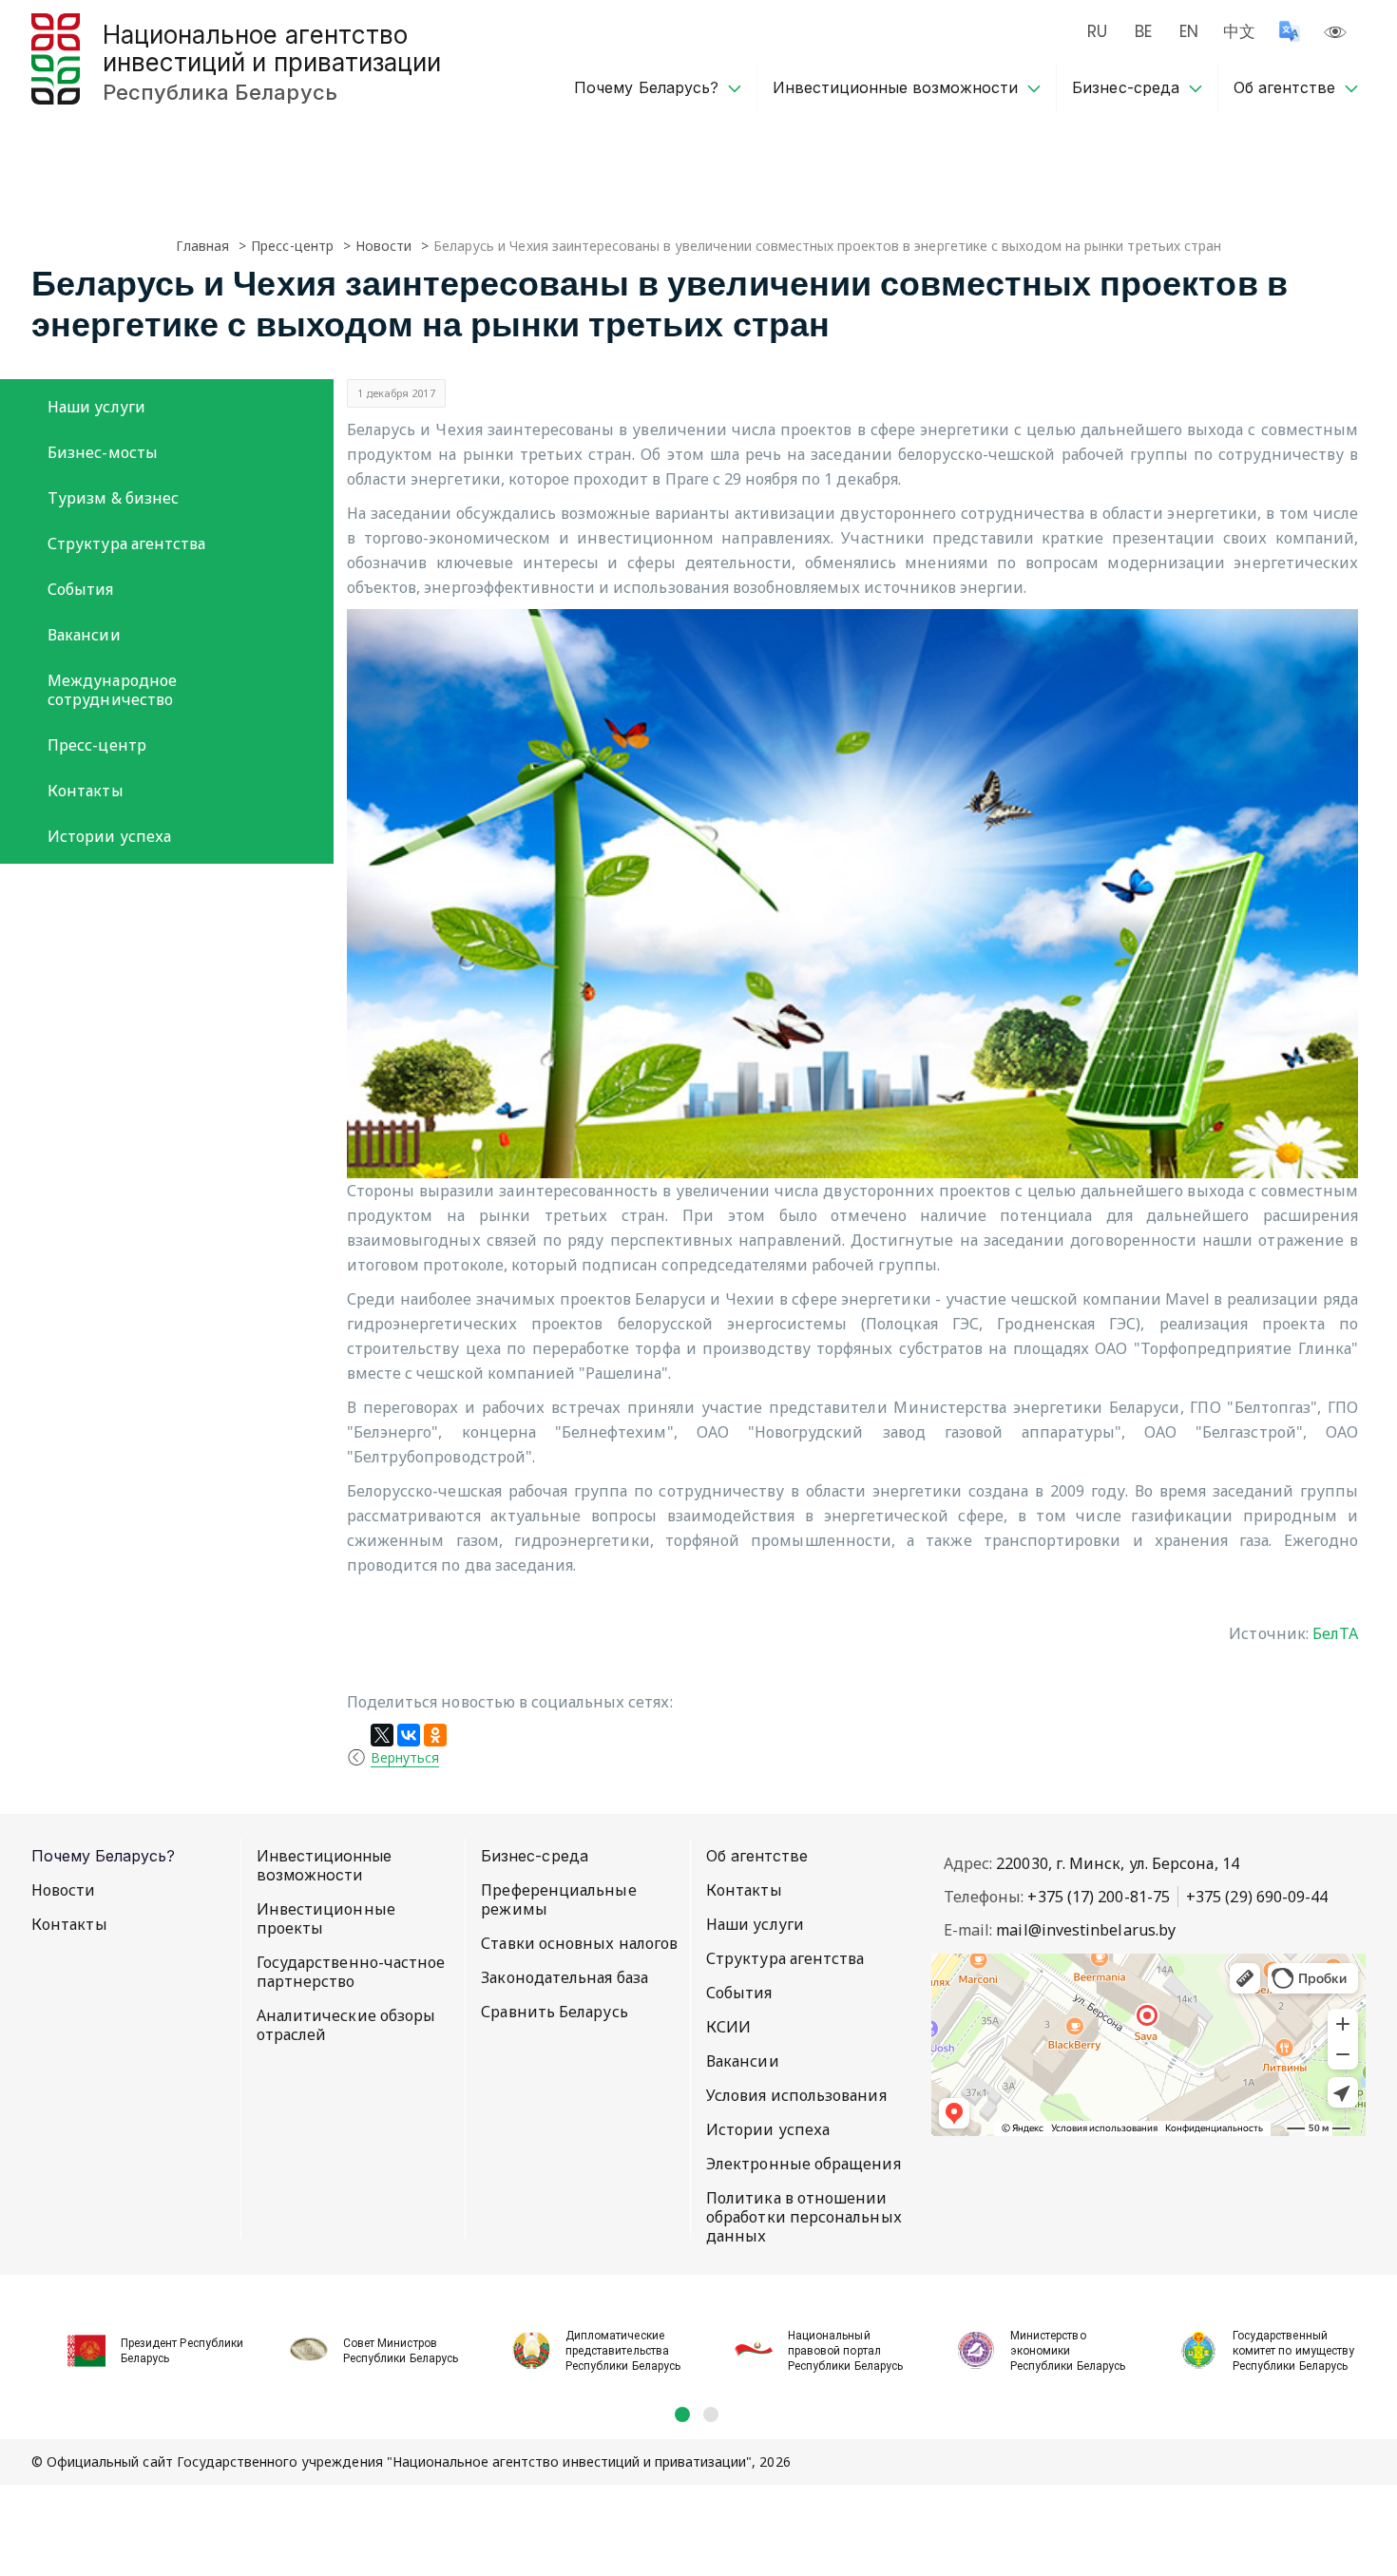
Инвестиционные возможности (896, 87)
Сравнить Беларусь (554, 2012)
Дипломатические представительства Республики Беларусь (623, 2351)
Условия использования (796, 2095)
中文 (1239, 31)
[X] (382, 1735)
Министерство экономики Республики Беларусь (1068, 2351)
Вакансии (84, 635)
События (81, 589)
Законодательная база (565, 1977)
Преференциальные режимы (558, 1899)
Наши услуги (96, 407)
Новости (64, 1890)
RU (1097, 31)
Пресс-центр (97, 745)
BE (1143, 31)
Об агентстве (1284, 87)
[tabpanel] (143, 2340)
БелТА (1335, 1633)
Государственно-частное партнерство (351, 1972)
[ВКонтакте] (409, 1735)
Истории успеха (109, 836)
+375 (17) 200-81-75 (1099, 1897)
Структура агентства (127, 544)
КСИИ (728, 2027)
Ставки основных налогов (579, 1943)
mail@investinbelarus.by (1086, 1930)
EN (1189, 31)
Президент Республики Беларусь (182, 2351)
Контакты (86, 791)
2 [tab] (711, 2414)
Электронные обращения (804, 2164)
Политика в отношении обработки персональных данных (804, 2217)
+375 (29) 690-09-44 (1257, 1897)
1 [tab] (682, 2414)
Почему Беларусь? (646, 87)
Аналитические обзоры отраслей (346, 2025)
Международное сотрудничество (112, 690)
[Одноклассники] (435, 1735)
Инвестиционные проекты (326, 1918)
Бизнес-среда (1125, 87)
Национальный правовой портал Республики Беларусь (845, 2351)
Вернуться (405, 1757)
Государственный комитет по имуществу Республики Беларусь (1293, 2351)
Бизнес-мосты (103, 452)
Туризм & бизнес (113, 498)
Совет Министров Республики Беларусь (401, 2351)
